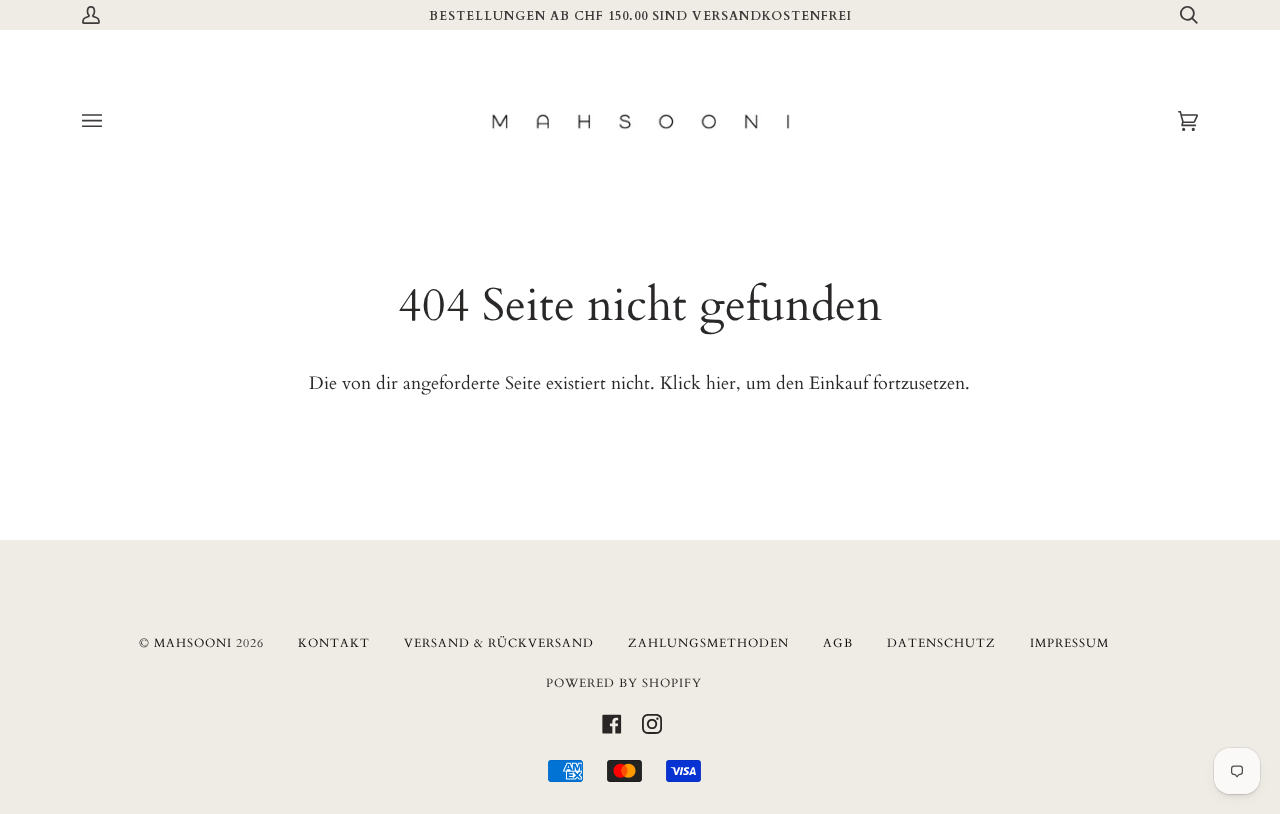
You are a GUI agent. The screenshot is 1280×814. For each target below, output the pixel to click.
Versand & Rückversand (499, 643)
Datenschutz (941, 643)
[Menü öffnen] (112, 121)
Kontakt (334, 643)
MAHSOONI (193, 643)
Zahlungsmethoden (708, 643)
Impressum (1069, 643)
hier (721, 383)
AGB (838, 643)
